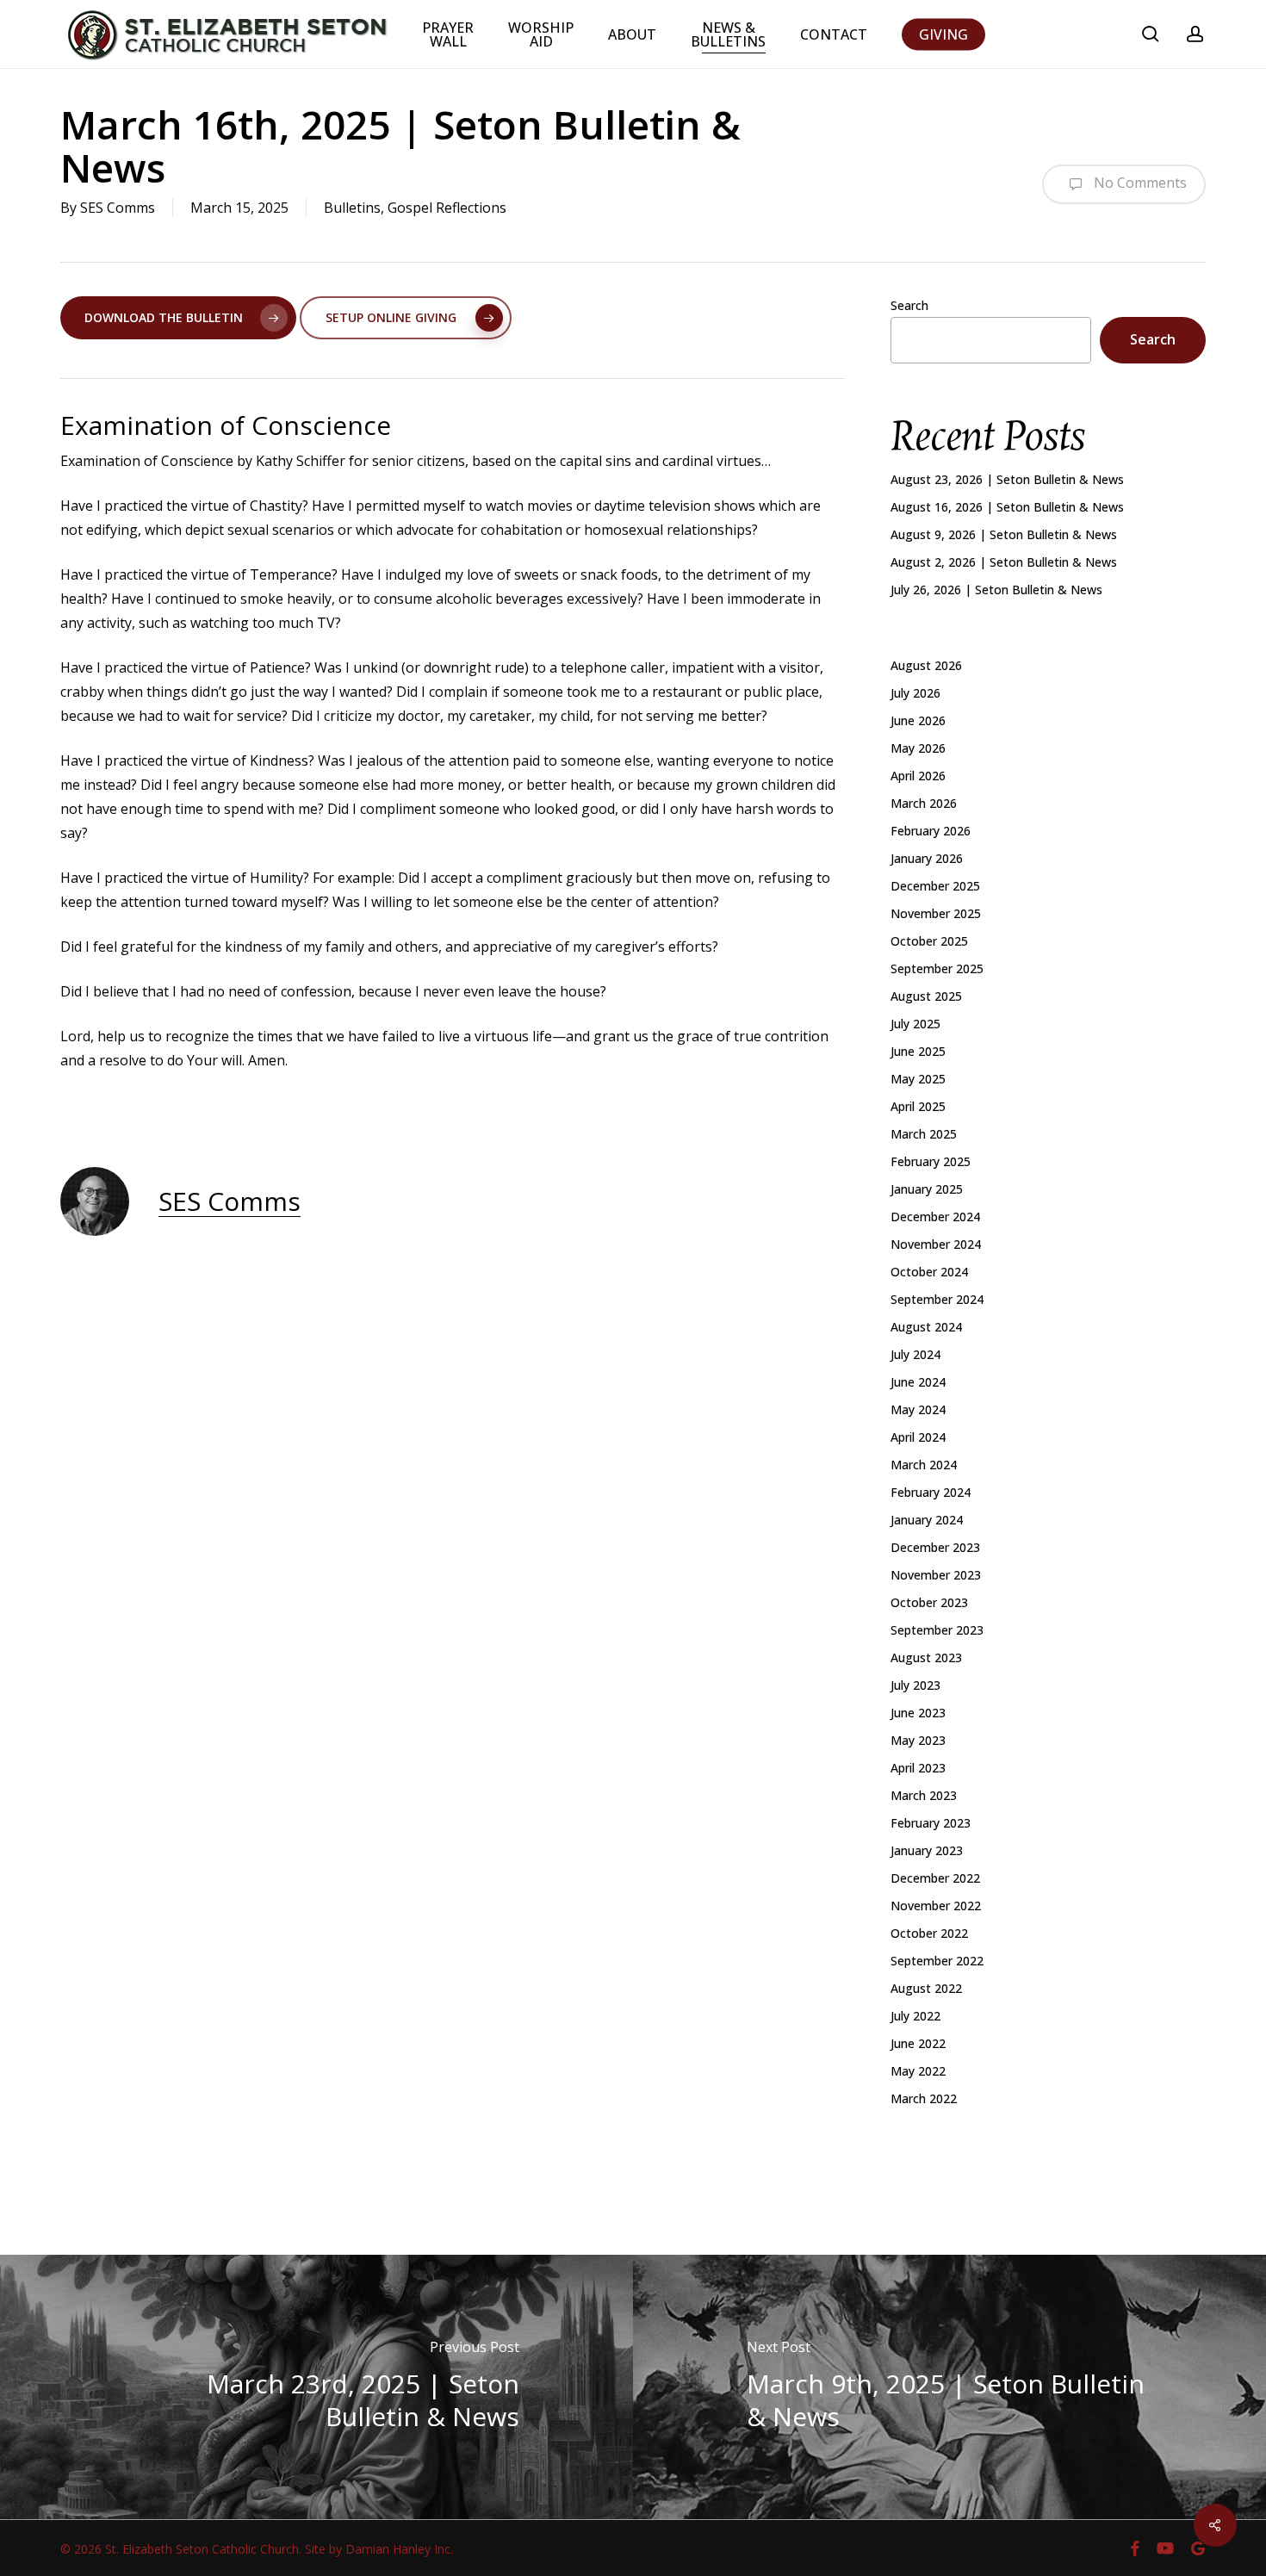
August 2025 (926, 996)
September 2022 (937, 1961)
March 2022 (924, 2098)
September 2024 (937, 1299)
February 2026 (931, 831)
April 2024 (918, 1437)
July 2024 (915, 1354)
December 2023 (935, 1547)
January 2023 (927, 1850)
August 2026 (926, 665)
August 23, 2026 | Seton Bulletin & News (1007, 479)
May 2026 (918, 748)
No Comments (1139, 183)
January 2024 (927, 1520)
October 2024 (929, 1272)
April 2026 (918, 776)
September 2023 (937, 1630)
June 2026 (918, 720)
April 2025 (918, 1106)
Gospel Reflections (447, 208)
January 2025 (927, 1189)
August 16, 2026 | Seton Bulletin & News (1007, 507)
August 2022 (926, 1988)
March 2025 (924, 1134)
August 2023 (926, 1657)
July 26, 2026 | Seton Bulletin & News (996, 590)
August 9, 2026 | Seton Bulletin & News (1004, 534)
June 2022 (918, 2043)
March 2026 (924, 803)
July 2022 (915, 2016)
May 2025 (918, 1079)
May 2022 (918, 2071)
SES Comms (118, 208)
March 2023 (924, 1795)
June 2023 (918, 1713)
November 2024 (936, 1244)
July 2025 (915, 1024)
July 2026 (915, 693)
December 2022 (935, 1878)
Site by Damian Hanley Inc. (379, 2549)
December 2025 (935, 886)
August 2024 (926, 1327)
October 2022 (929, 1933)
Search (909, 305)
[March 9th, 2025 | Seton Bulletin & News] (949, 2387)
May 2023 (918, 1740)
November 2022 (936, 1906)
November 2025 (936, 913)
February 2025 (931, 1161)
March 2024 (924, 1465)
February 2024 (931, 1492)
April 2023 (918, 1768)
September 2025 (937, 968)
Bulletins (352, 208)
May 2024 (918, 1409)
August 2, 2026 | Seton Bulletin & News (1004, 562)
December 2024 (935, 1217)
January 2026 (927, 858)
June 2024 (918, 1382)
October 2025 (929, 941)
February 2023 (931, 1823)
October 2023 (929, 1602)
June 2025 (918, 1051)
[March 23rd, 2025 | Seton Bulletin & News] (316, 2387)
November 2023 (936, 1575)
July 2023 (915, 1685)
